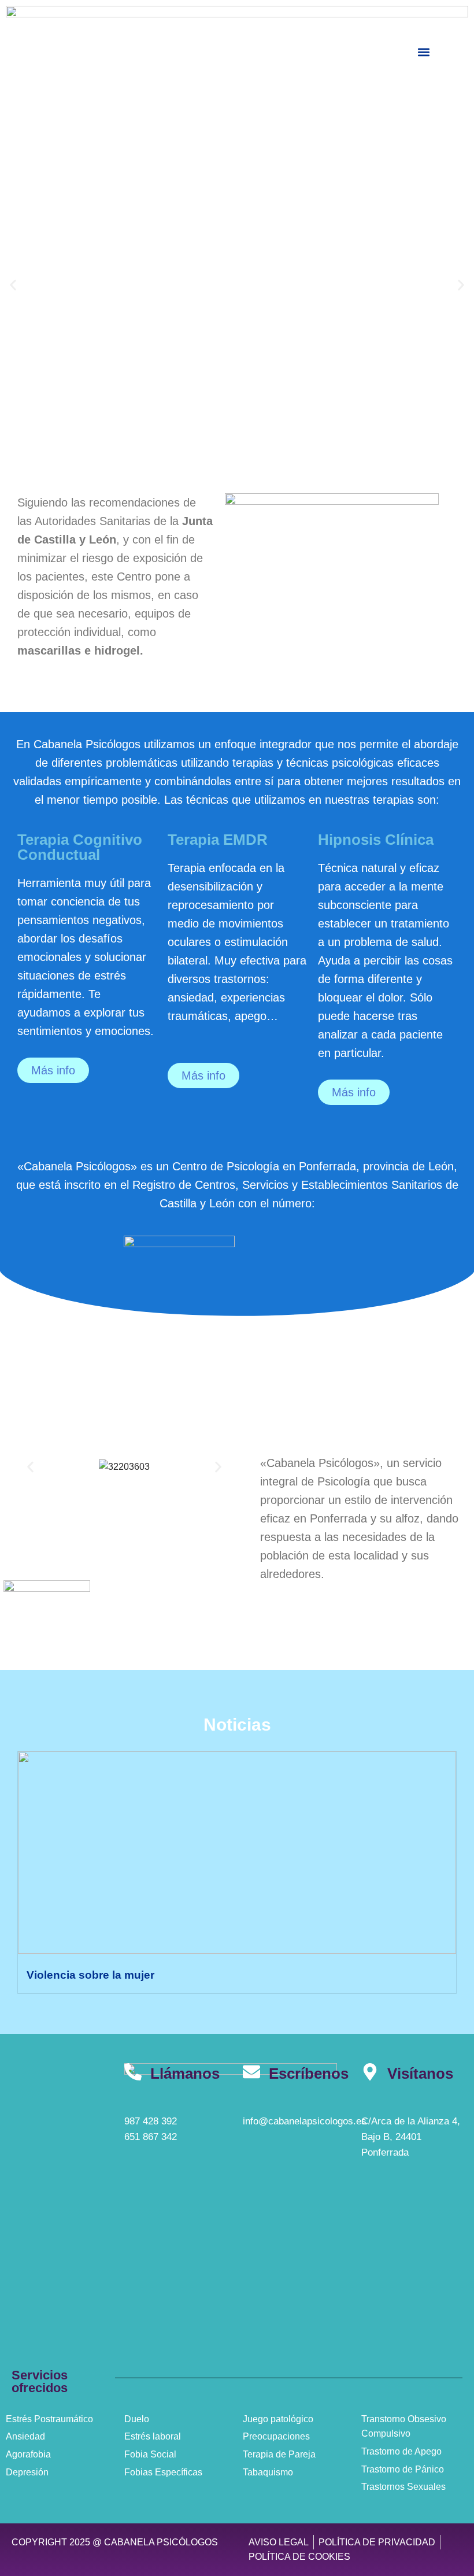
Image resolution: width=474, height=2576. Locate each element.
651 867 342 (151, 2137)
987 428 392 (151, 2121)
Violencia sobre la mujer (90, 1975)
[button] (423, 52)
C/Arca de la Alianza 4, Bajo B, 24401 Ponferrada (411, 2137)
